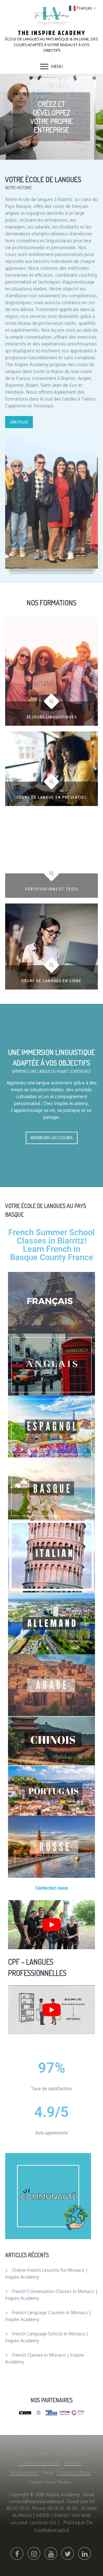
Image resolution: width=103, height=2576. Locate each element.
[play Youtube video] (51, 1925)
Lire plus (19, 422)
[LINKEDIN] (85, 2553)
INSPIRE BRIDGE (71, 2453)
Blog (48, 2472)
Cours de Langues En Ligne (51, 981)
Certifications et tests (52, 889)
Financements (24, 2472)
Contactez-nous (74, 2472)
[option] (51, 117)
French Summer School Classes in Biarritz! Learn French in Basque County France (51, 1245)
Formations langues (39, 2462)
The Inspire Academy (52, 33)
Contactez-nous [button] (52, 1888)
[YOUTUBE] (51, 2553)
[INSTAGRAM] (34, 2553)
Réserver (73, 2462)
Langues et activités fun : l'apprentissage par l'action (52, 117)
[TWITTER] (68, 2553)
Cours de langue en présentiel (52, 797)
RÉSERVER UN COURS (52, 1138)
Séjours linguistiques (52, 717)
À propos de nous (31, 2453)
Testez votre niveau (50, 2482)
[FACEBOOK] (17, 2553)
